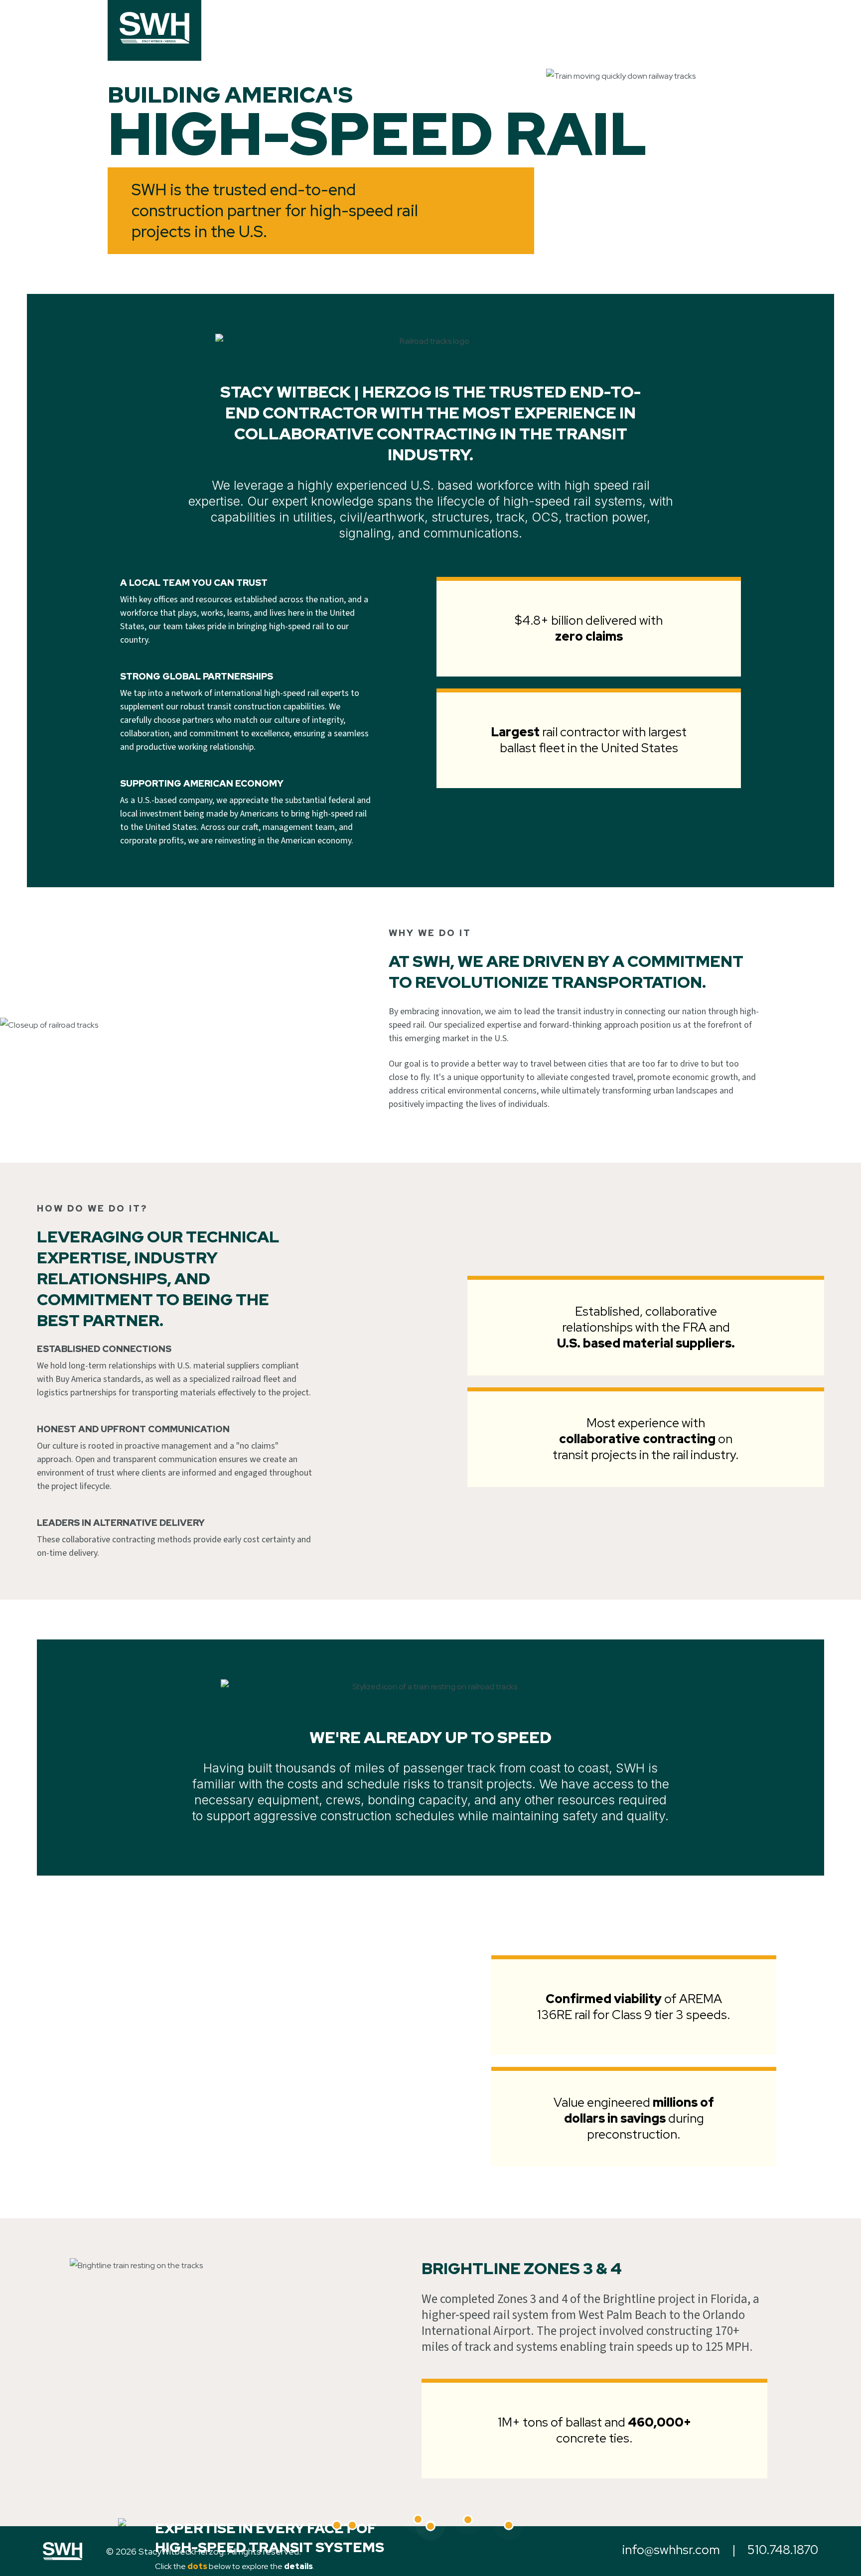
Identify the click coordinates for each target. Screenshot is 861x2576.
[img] (154, 28)
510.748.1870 (783, 2550)
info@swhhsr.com (671, 2550)
